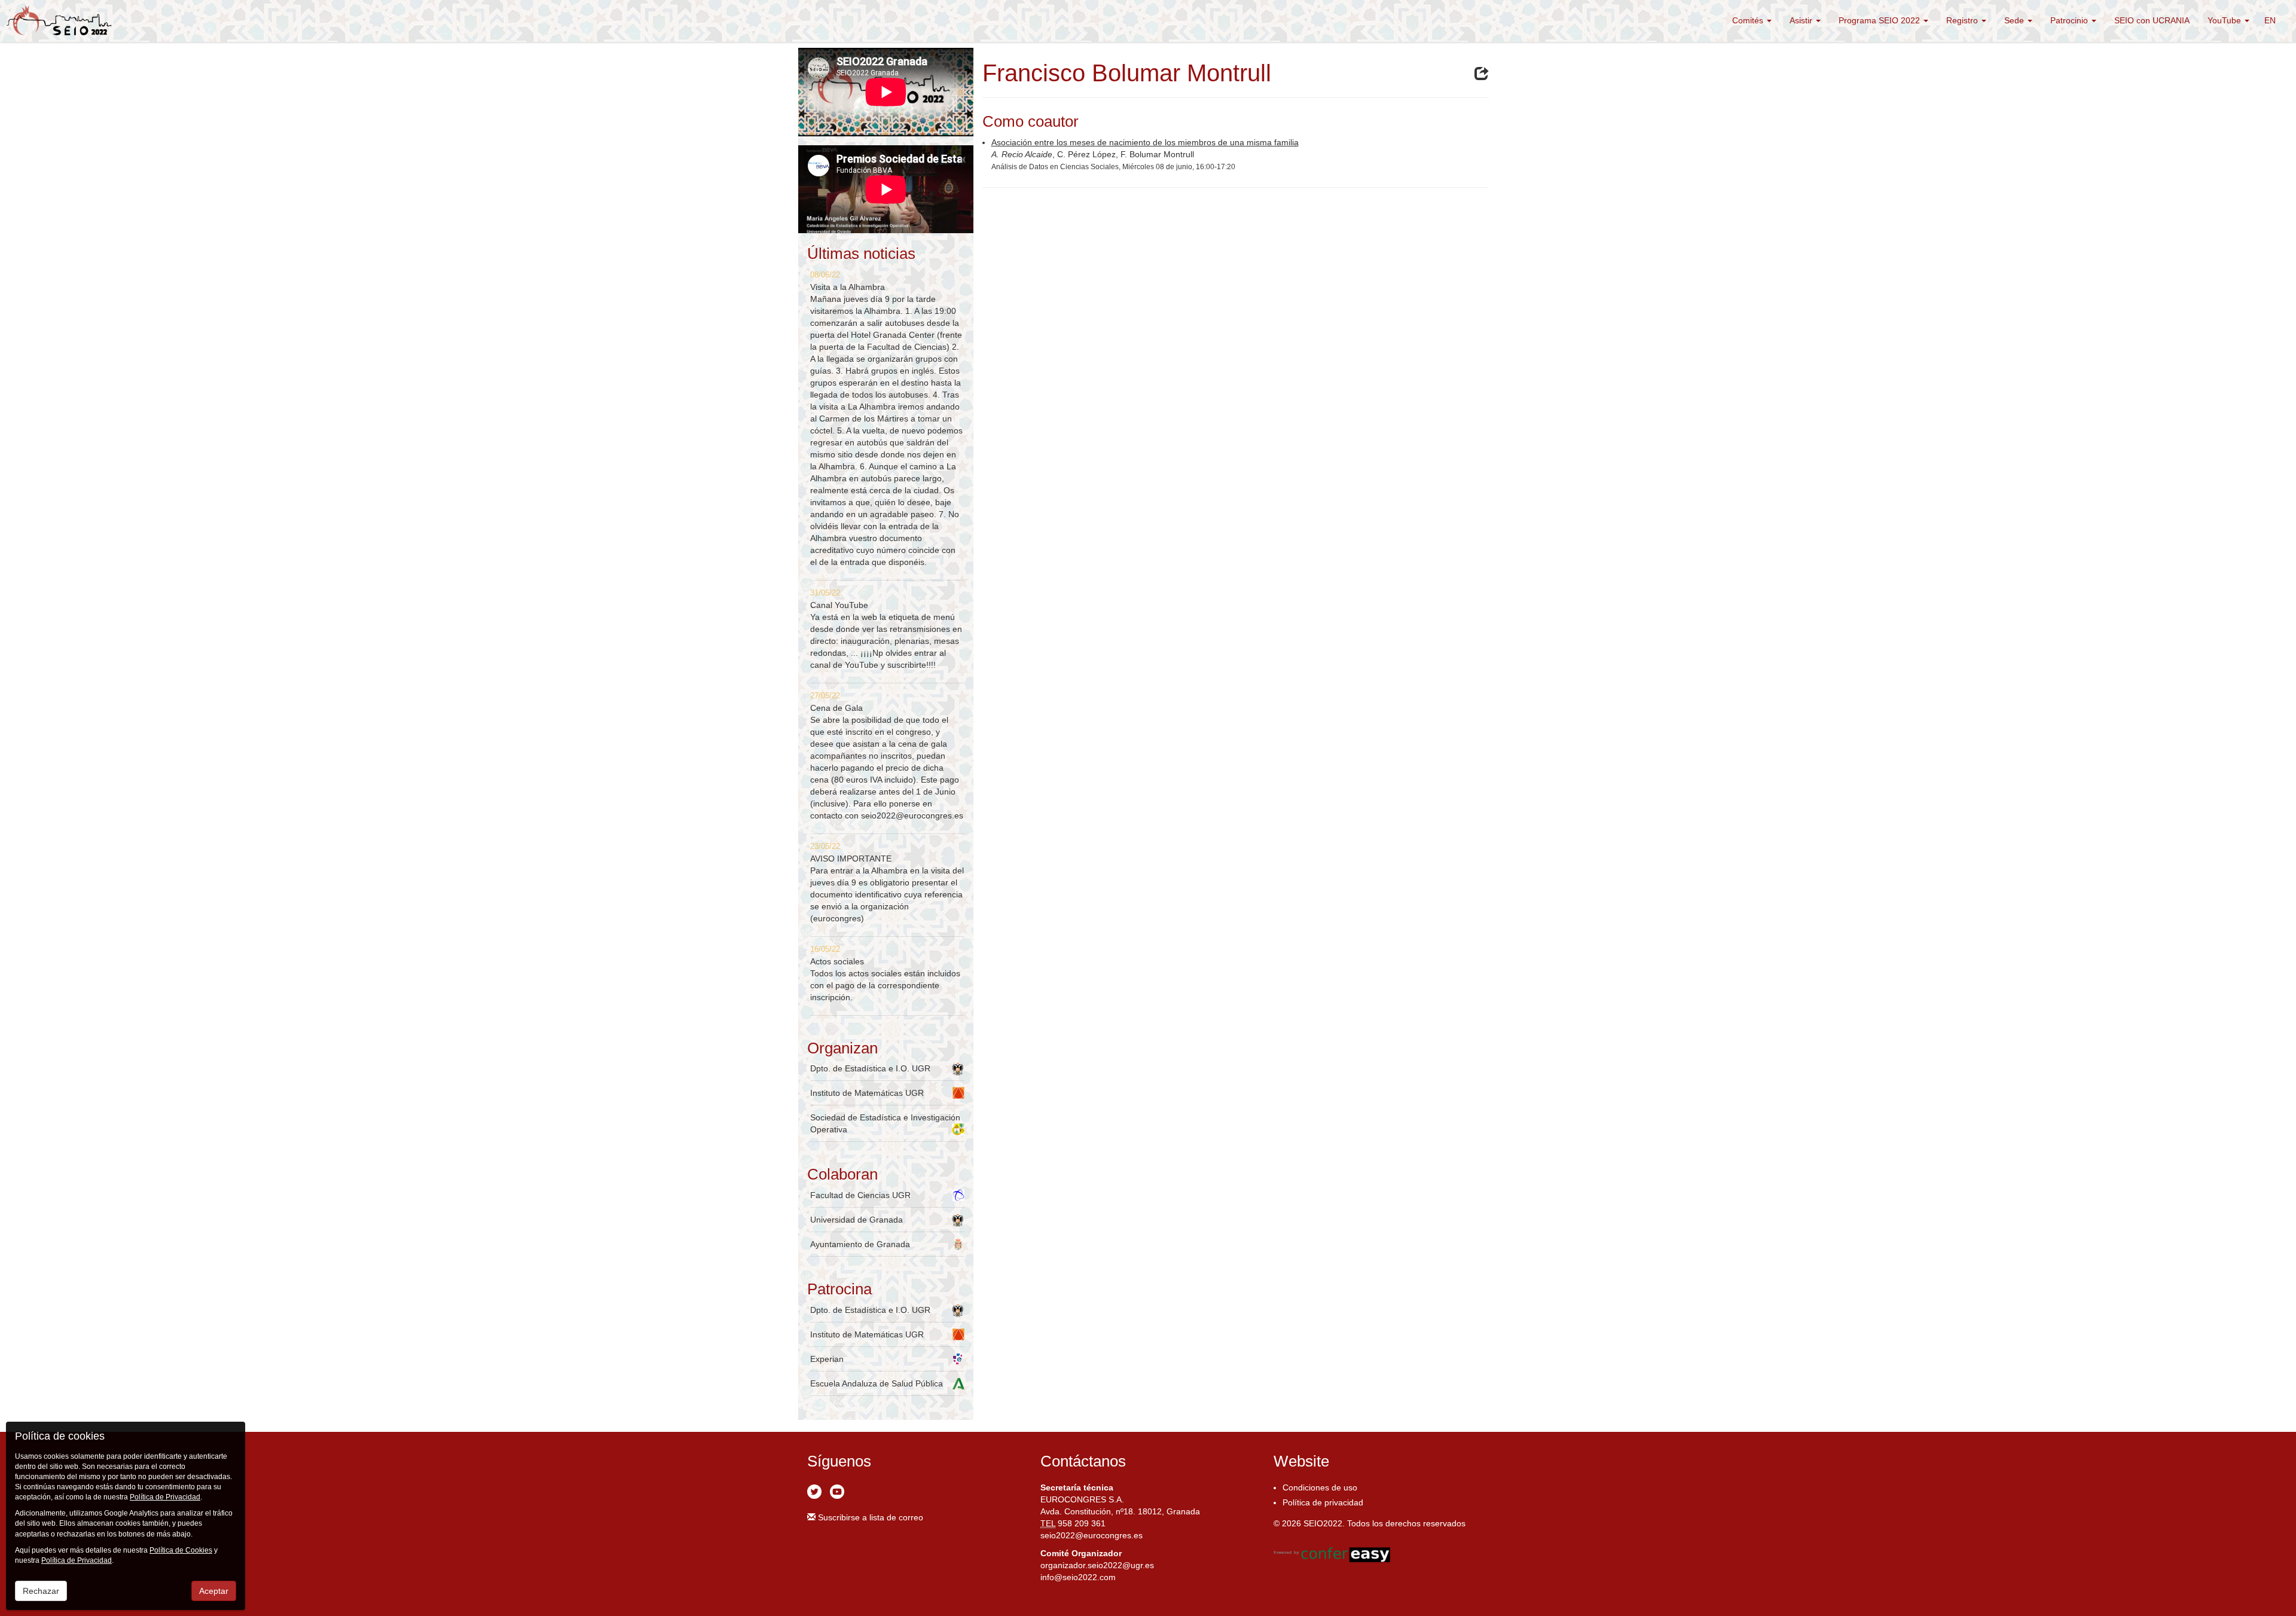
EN (2270, 20)
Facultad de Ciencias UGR (860, 1195)
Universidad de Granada (857, 1220)
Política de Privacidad (165, 1497)
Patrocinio (2070, 20)
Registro (1963, 20)
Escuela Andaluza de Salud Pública (877, 1383)
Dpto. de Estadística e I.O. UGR (870, 1068)
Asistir (1802, 20)
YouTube (2225, 20)
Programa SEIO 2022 (1880, 20)
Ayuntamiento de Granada (860, 1244)
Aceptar (214, 1591)
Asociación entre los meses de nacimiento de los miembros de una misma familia (1145, 142)
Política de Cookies (181, 1550)
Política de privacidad (1323, 1502)
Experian (827, 1359)
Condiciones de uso (1320, 1487)
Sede (2015, 20)
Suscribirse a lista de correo (869, 1517)
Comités (1749, 20)
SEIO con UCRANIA (2152, 20)
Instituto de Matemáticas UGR (867, 1093)
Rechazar (41, 1591)
